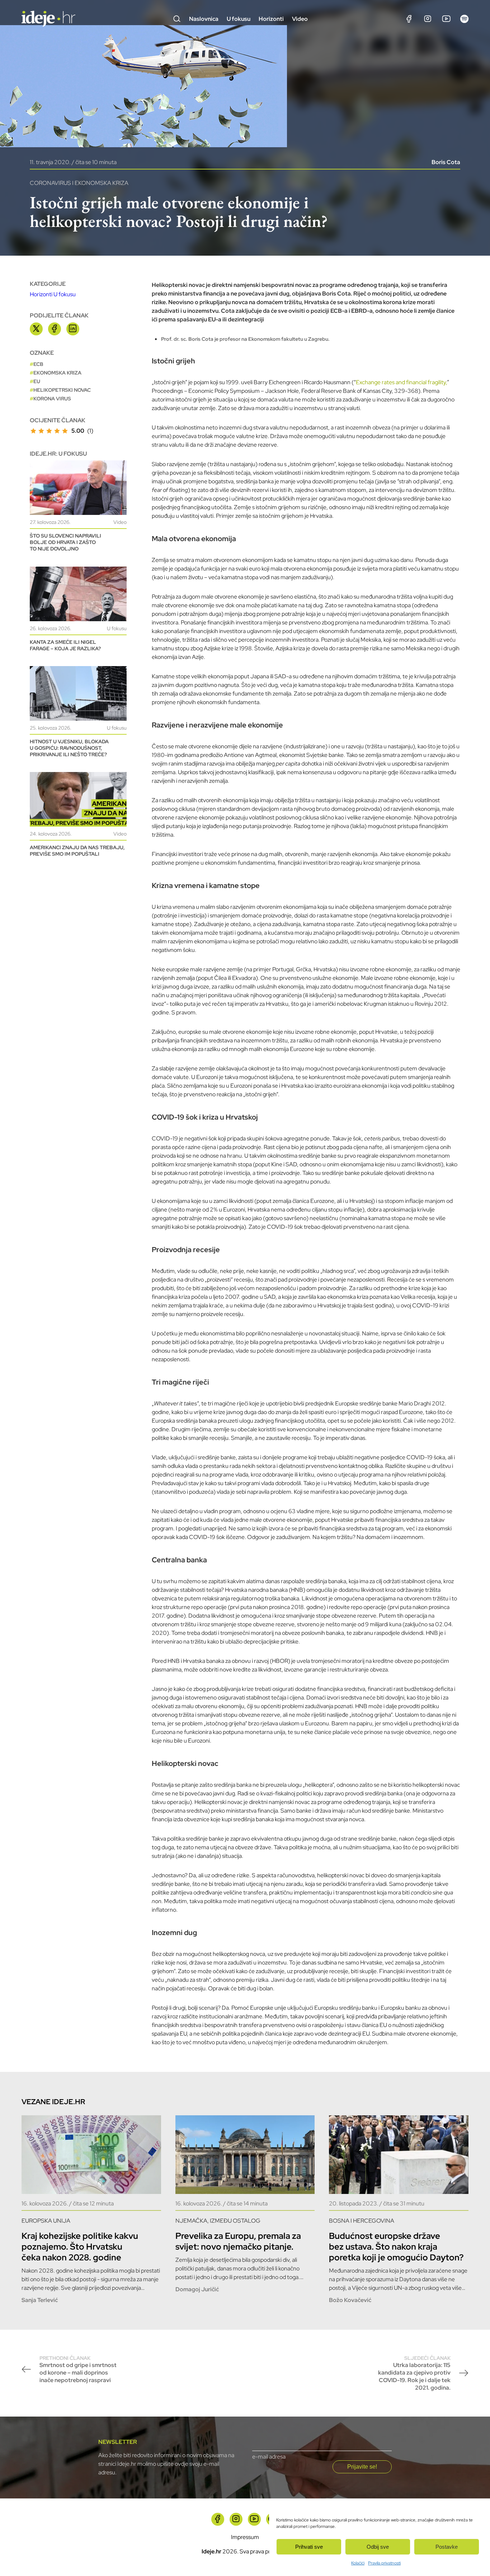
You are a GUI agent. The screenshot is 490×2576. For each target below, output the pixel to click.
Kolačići (358, 2563)
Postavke (447, 2547)
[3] (49, 431)
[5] (65, 431)
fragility (437, 382)
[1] (33, 431)
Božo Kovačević (350, 2300)
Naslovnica (204, 19)
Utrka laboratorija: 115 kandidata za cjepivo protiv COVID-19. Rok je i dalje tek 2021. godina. (414, 2373)
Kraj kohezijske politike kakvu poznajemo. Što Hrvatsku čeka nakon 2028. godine (80, 2247)
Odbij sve (378, 2547)
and (400, 382)
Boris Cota (446, 162)
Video (300, 19)
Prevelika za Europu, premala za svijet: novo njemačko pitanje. (238, 2241)
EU (37, 381)
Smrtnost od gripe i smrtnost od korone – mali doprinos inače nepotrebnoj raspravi (78, 2369)
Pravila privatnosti (384, 2563)
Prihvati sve (309, 2547)
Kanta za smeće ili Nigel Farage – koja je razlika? (65, 645)
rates (388, 382)
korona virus (52, 399)
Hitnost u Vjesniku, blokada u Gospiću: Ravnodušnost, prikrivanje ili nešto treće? (69, 748)
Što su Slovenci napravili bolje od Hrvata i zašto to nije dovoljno (65, 542)
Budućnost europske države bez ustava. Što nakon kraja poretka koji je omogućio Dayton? (396, 2247)
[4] (57, 431)
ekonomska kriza (57, 373)
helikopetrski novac (62, 390)
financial (416, 382)
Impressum (245, 2537)
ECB (38, 364)
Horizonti (271, 19)
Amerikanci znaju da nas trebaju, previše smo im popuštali (77, 851)
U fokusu (239, 19)
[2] (41, 431)
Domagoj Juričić (197, 2289)
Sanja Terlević (40, 2300)
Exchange (369, 382)
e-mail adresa (269, 2457)
